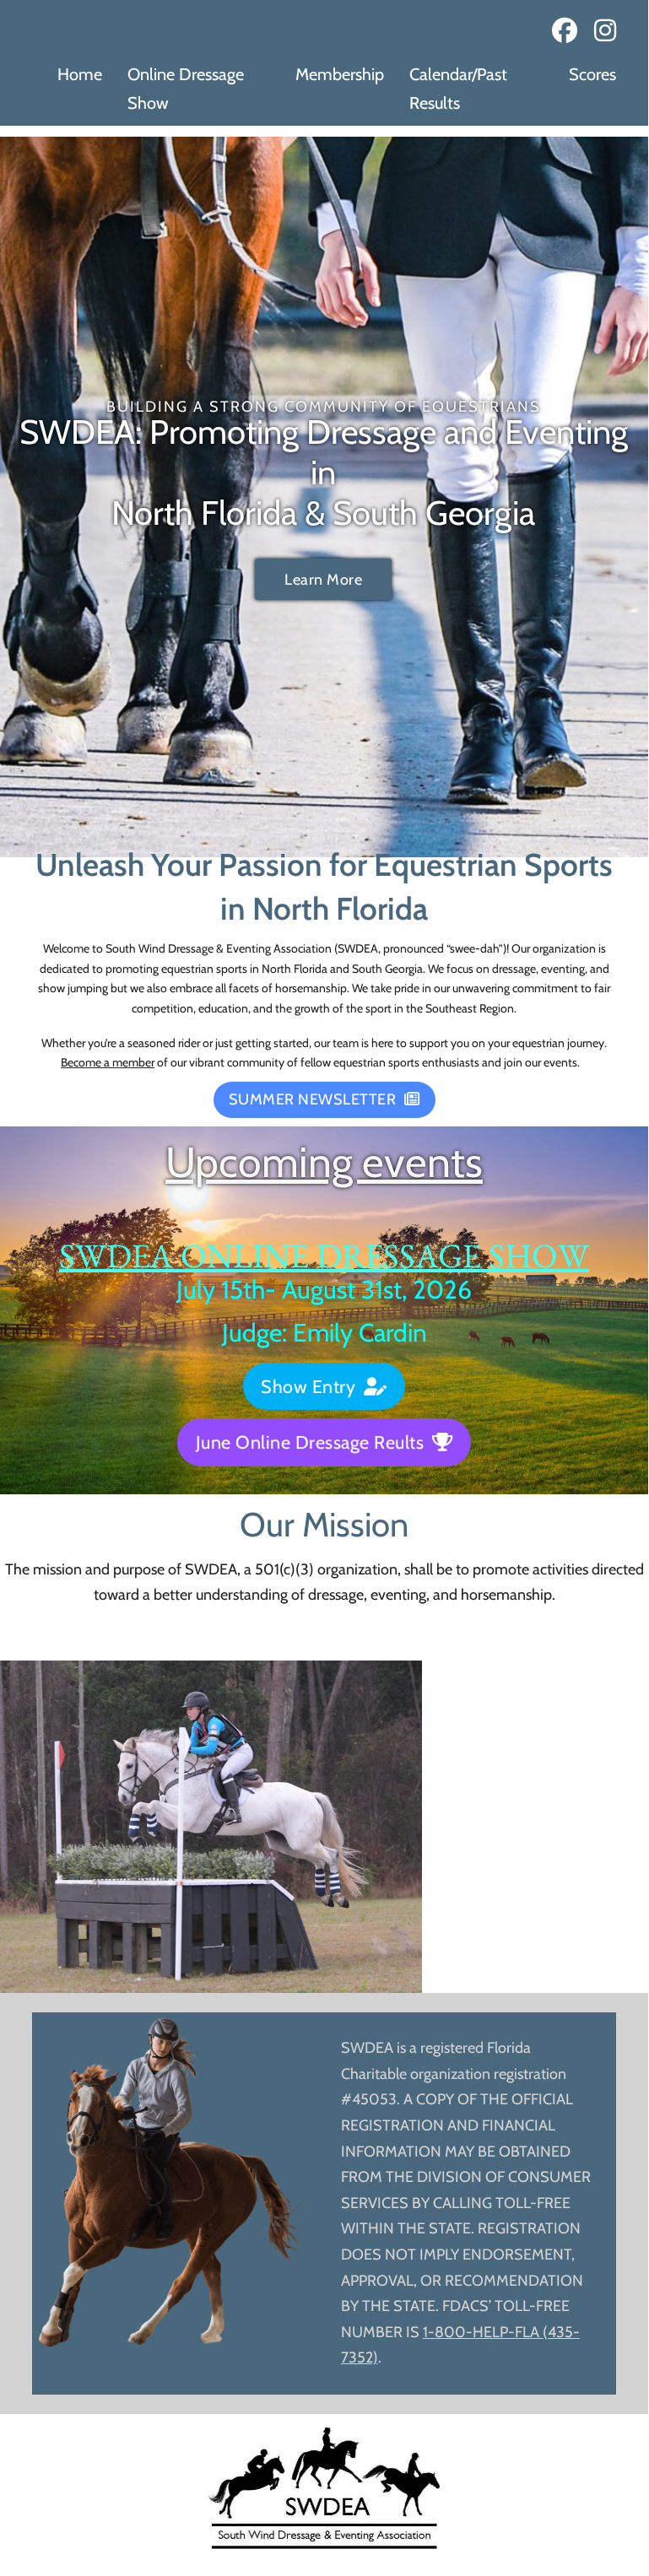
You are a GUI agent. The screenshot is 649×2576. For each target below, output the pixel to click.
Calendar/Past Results (458, 89)
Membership (340, 74)
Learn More (323, 580)
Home (80, 74)
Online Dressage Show (186, 89)
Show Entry (308, 1386)
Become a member (108, 1062)
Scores (592, 74)
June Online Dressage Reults (310, 1442)
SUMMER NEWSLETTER (313, 1099)
